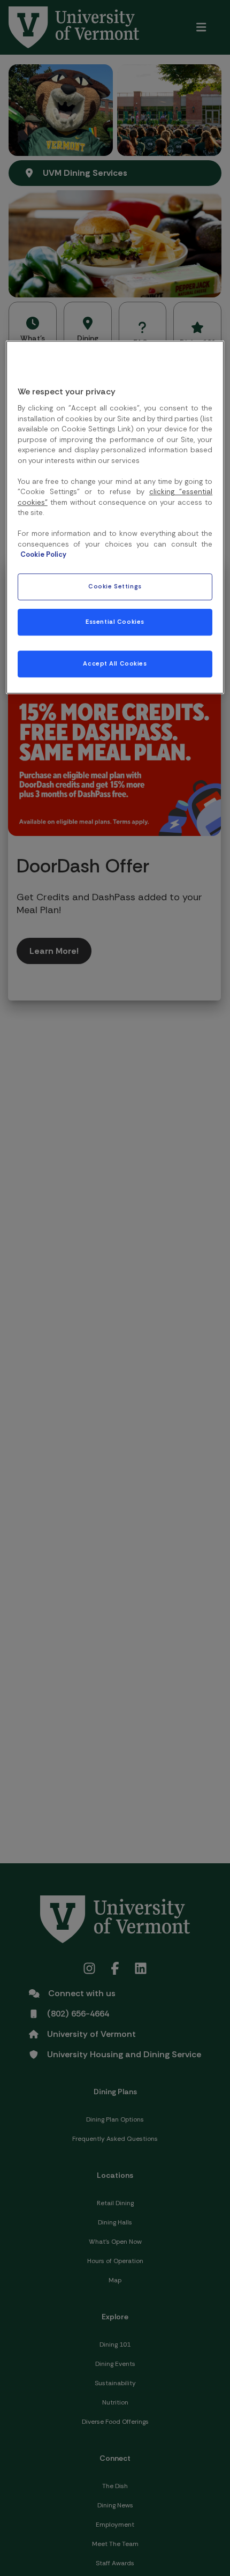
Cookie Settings (115, 587)
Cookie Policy (43, 555)
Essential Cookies (115, 622)
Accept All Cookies (115, 664)
